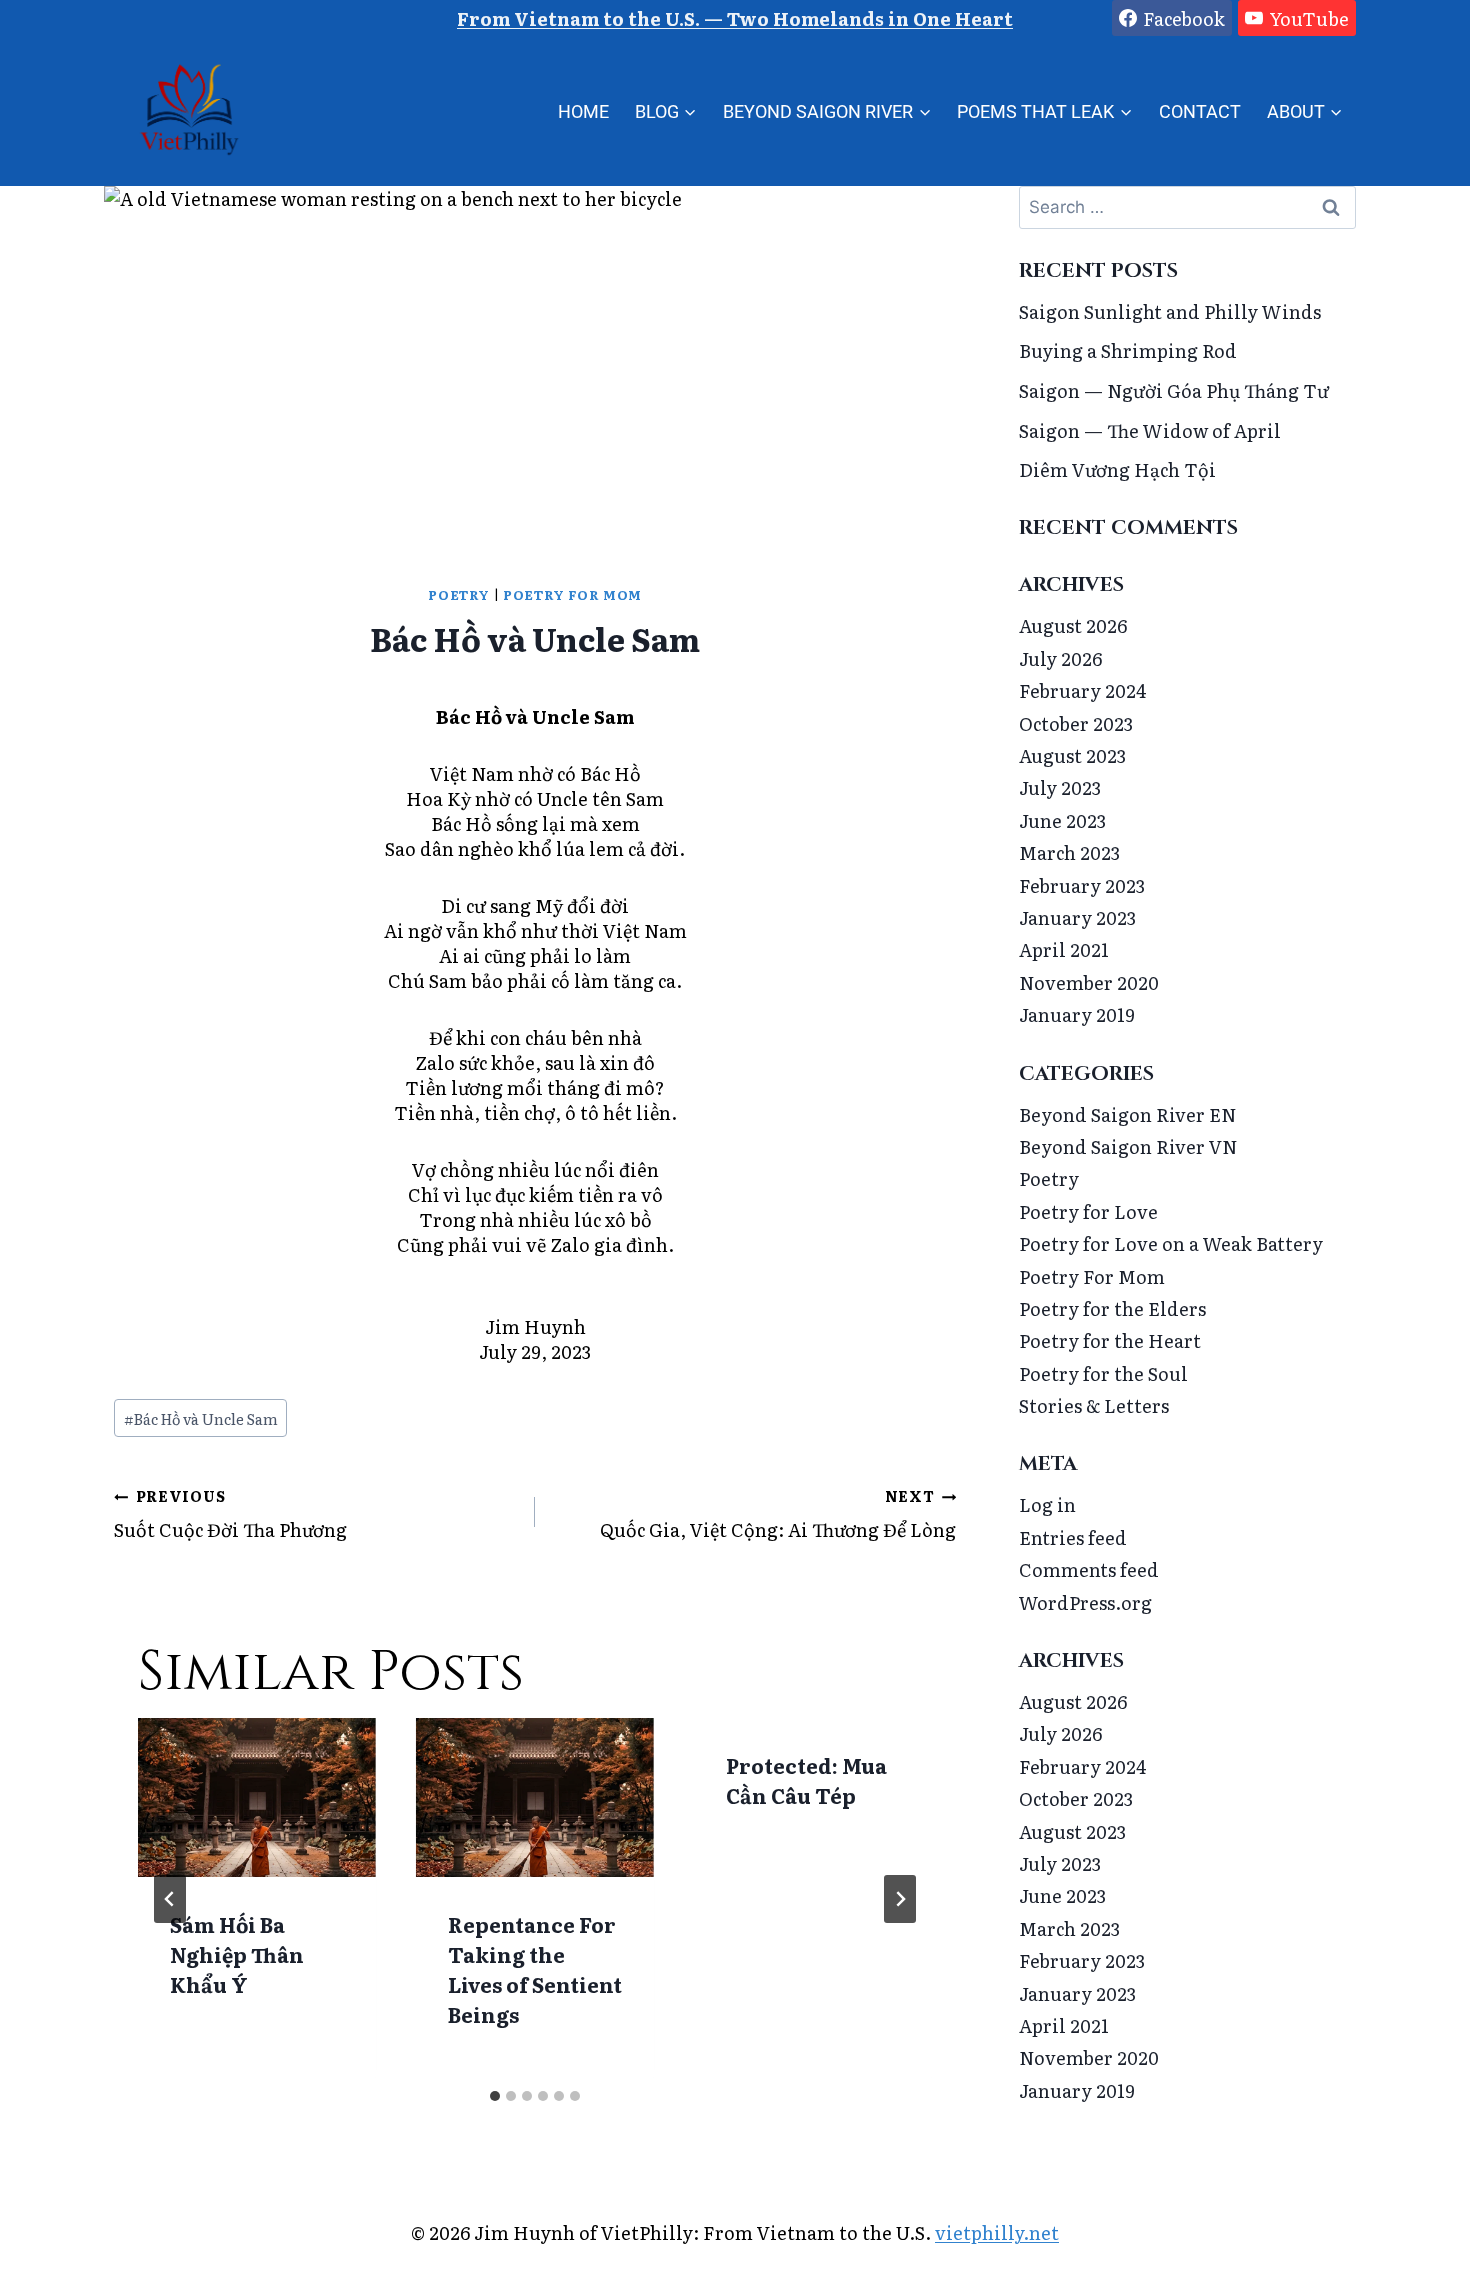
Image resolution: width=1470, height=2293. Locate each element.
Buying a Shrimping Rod (1128, 350)
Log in (1047, 1504)
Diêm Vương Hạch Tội (1117, 469)
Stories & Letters (1094, 1405)
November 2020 (1089, 982)
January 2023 (1077, 917)
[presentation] (257, 1797)
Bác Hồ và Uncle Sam (201, 1418)
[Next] (900, 1899)
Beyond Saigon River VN (1128, 1146)
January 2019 (1077, 1014)
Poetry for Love (1088, 1211)
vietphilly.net (997, 2232)
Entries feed (1073, 1537)
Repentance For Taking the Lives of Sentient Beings (535, 1969)
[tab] (495, 2096)
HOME (583, 111)
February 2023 (1082, 885)
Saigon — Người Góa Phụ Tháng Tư (1174, 390)
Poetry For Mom (572, 594)
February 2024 (1083, 690)
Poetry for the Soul (1103, 1373)
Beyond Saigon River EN (1128, 1114)
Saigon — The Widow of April (1150, 430)
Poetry (459, 594)
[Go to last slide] (170, 1899)
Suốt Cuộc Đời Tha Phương (230, 1513)
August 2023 (1072, 755)
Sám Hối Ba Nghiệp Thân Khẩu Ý (237, 1954)
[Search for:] (1187, 205)
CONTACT (1200, 111)
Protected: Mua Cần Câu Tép (806, 1780)
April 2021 (1064, 949)
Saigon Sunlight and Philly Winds (1170, 311)
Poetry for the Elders (1112, 1308)
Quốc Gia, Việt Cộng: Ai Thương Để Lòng (778, 1513)
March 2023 (1069, 852)
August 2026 (1073, 625)
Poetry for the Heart (1110, 1340)
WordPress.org (1085, 1602)
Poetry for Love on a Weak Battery (1171, 1243)
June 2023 (1062, 820)
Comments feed (1089, 1569)
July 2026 (1060, 658)
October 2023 (1076, 723)
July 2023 (1060, 787)
